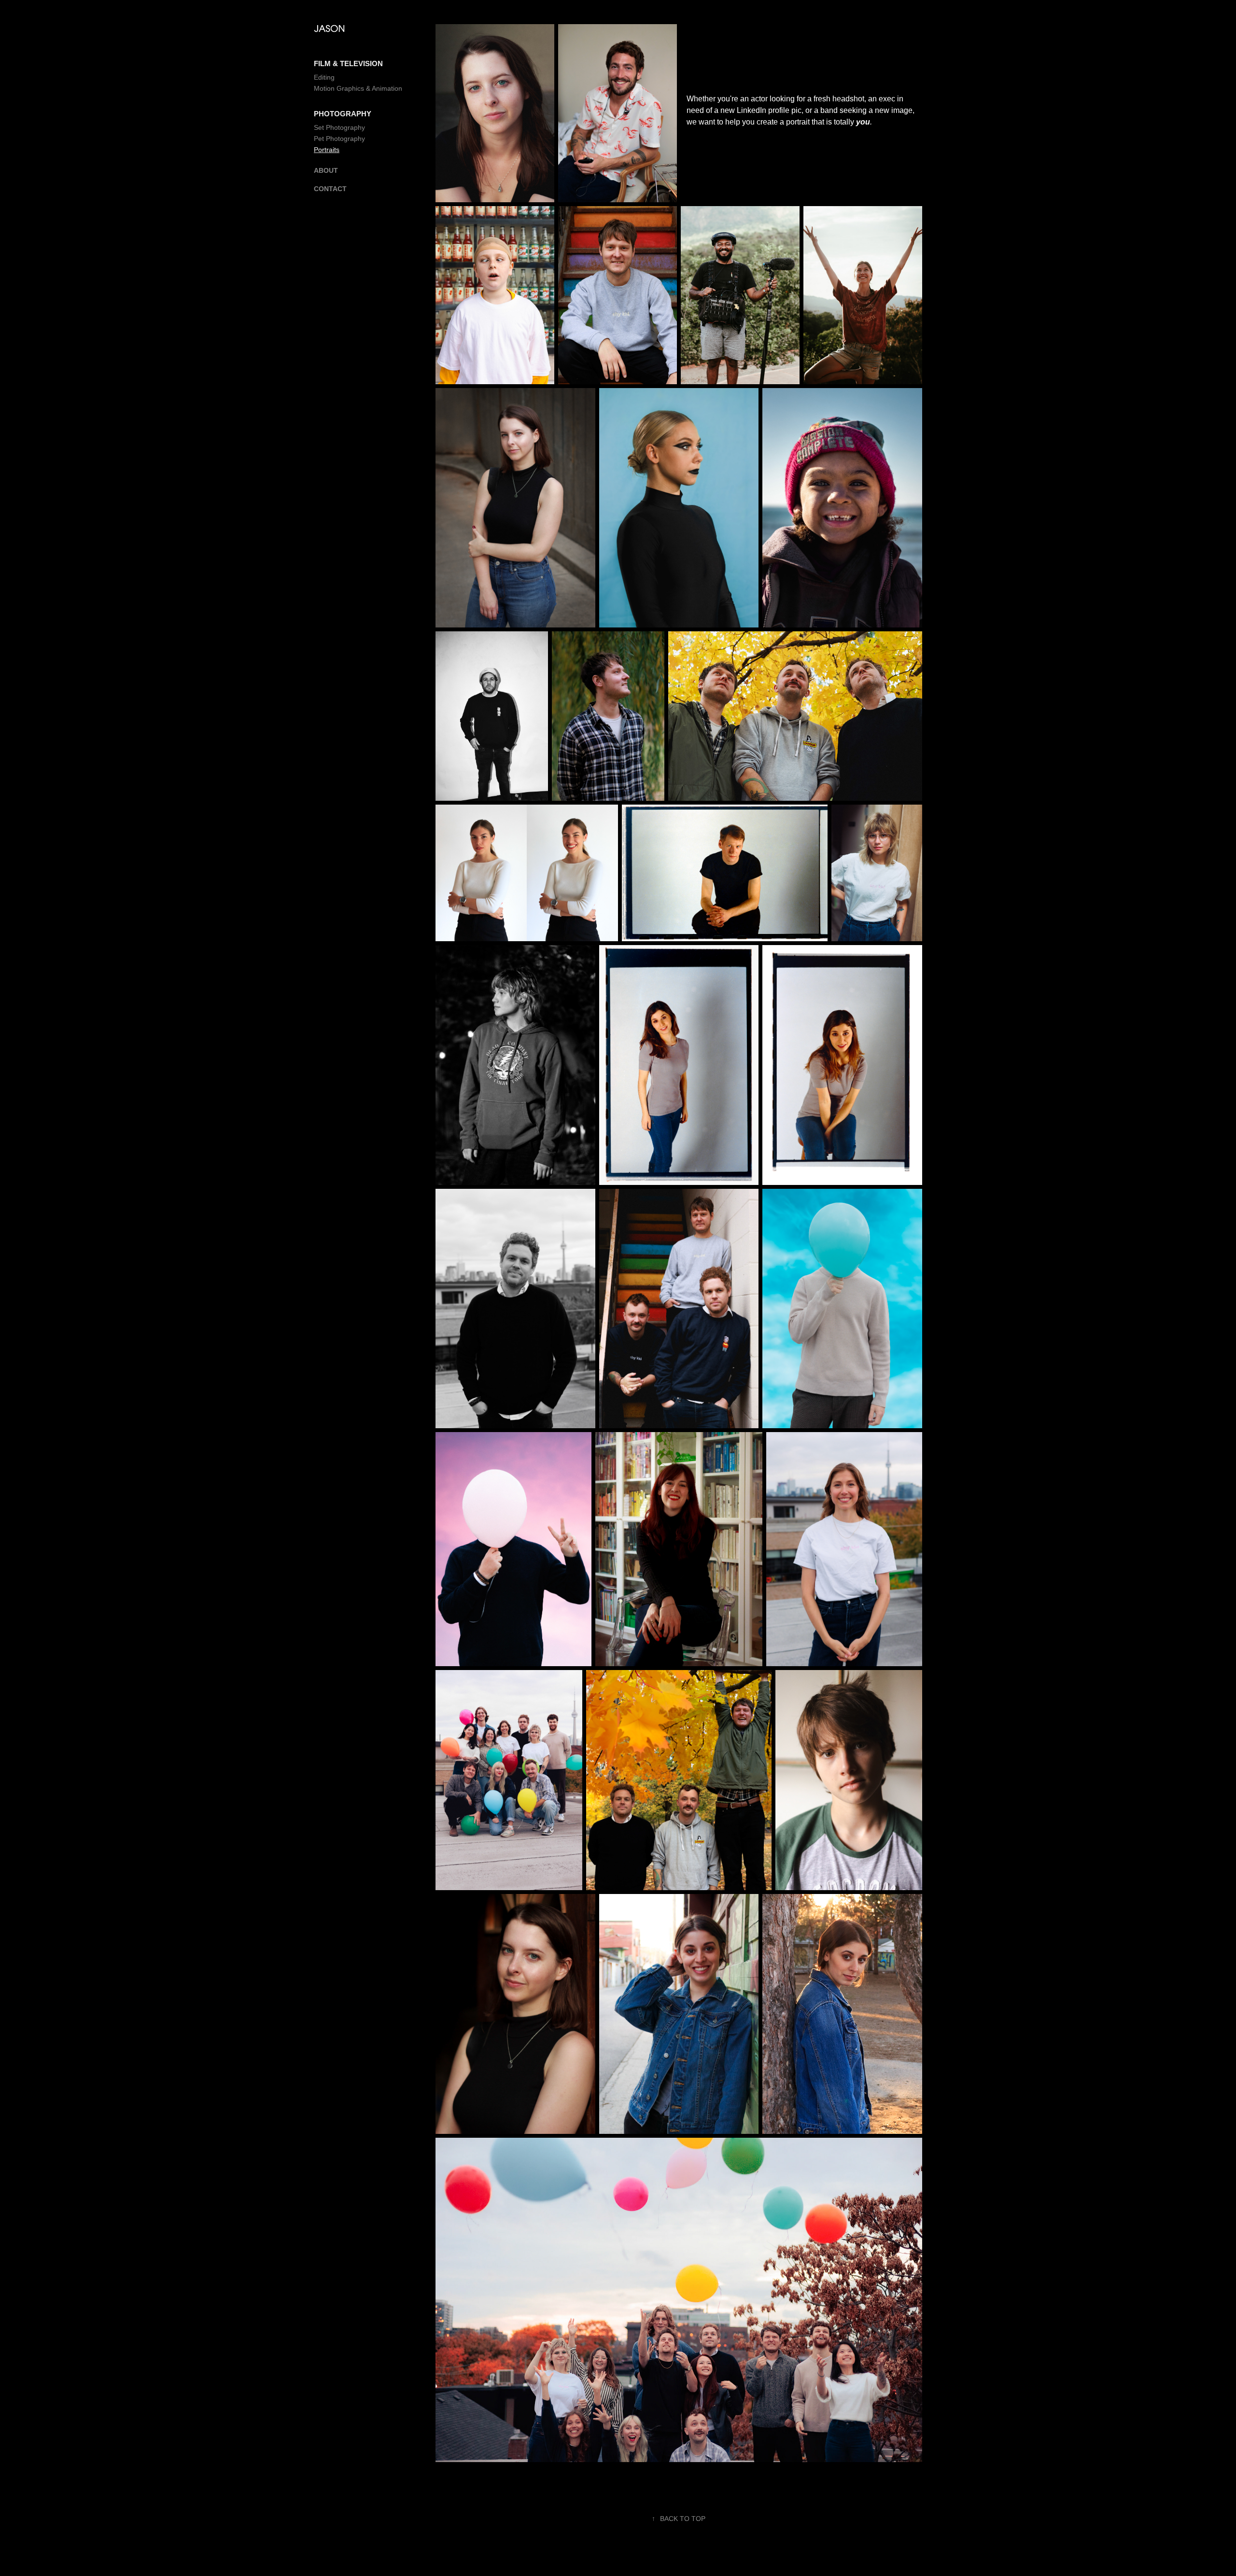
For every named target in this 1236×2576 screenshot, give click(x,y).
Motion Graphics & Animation (358, 88)
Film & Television (348, 63)
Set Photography (339, 127)
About (326, 170)
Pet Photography (339, 139)
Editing (324, 77)
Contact (330, 189)
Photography (343, 114)
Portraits (327, 150)
